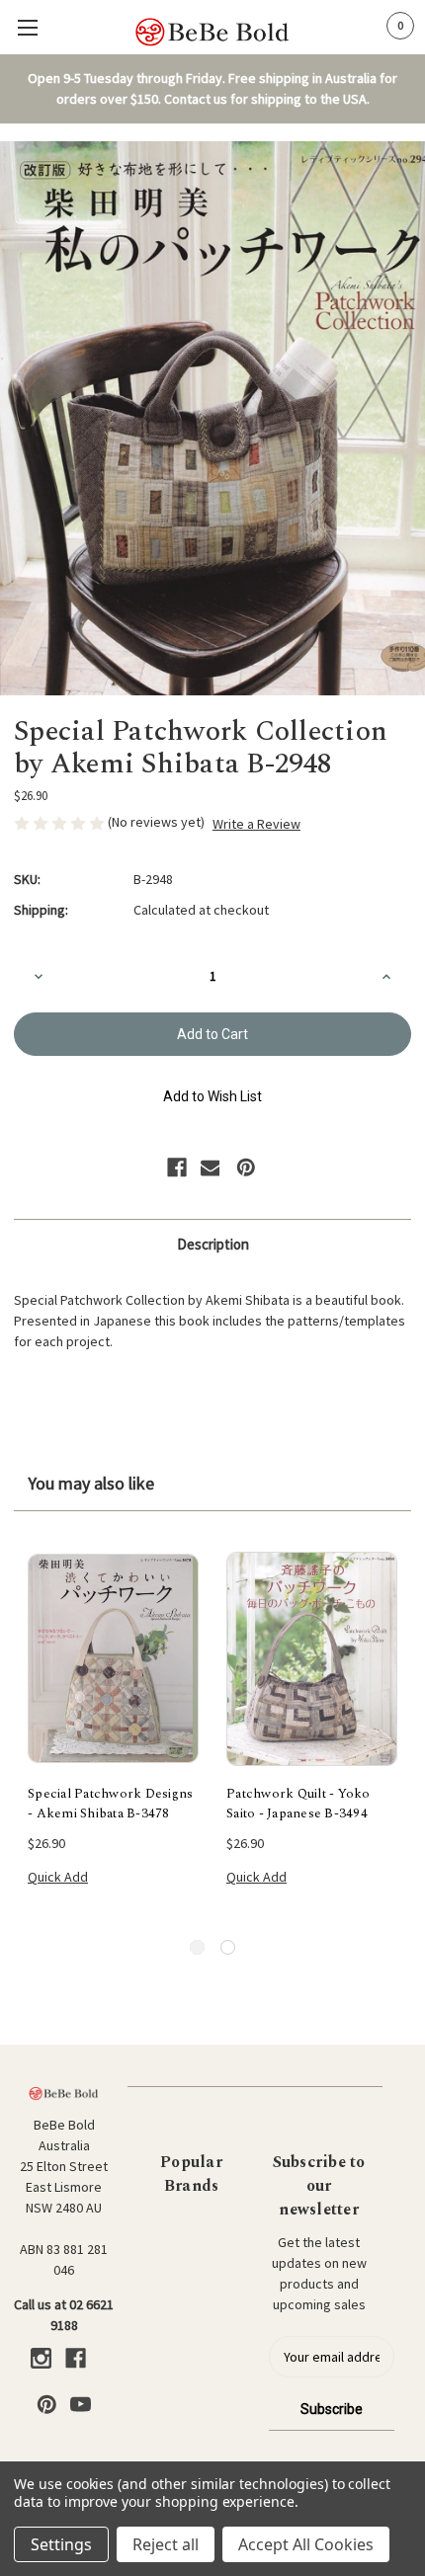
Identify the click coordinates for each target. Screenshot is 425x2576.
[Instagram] (41, 2358)
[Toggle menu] (27, 27)
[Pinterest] (246, 1167)
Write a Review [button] (256, 824)
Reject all (166, 2544)
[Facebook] (177, 1167)
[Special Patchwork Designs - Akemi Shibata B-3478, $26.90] (113, 1658)
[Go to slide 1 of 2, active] (197, 1947)
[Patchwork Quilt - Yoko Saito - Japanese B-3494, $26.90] (312, 1658)
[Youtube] (81, 2405)
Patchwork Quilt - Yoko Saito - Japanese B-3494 (298, 1804)
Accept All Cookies (306, 2544)
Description (213, 1244)
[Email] (211, 1167)
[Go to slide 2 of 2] (228, 1947)
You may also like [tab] (91, 1483)
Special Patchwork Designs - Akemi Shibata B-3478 (110, 1804)
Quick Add (58, 1877)
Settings (61, 2544)
